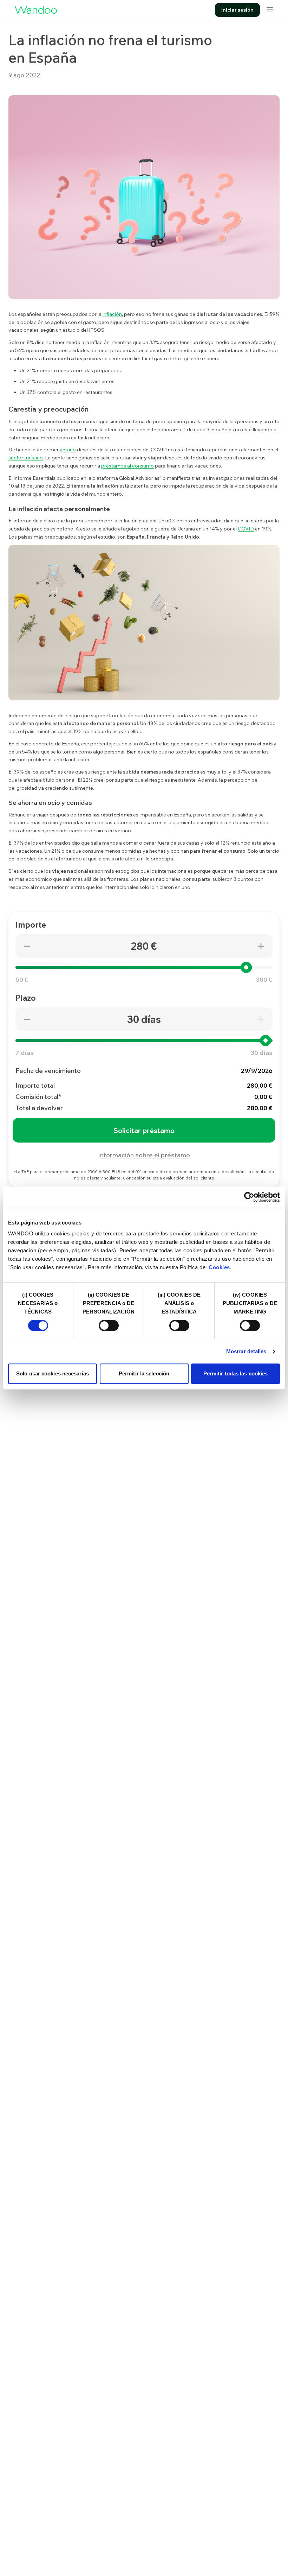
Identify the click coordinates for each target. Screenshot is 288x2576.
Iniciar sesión (237, 10)
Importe (31, 925)
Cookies (219, 1267)
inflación (112, 314)
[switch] (109, 1325)
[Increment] (261, 946)
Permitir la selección (144, 1373)
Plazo (26, 998)
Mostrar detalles (246, 1351)
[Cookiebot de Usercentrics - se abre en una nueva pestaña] (249, 1197)
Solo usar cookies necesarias (53, 1373)
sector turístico (26, 458)
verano (68, 450)
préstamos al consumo (127, 466)
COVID (246, 529)
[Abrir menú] (270, 10)
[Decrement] (27, 946)
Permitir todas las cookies (236, 1373)
